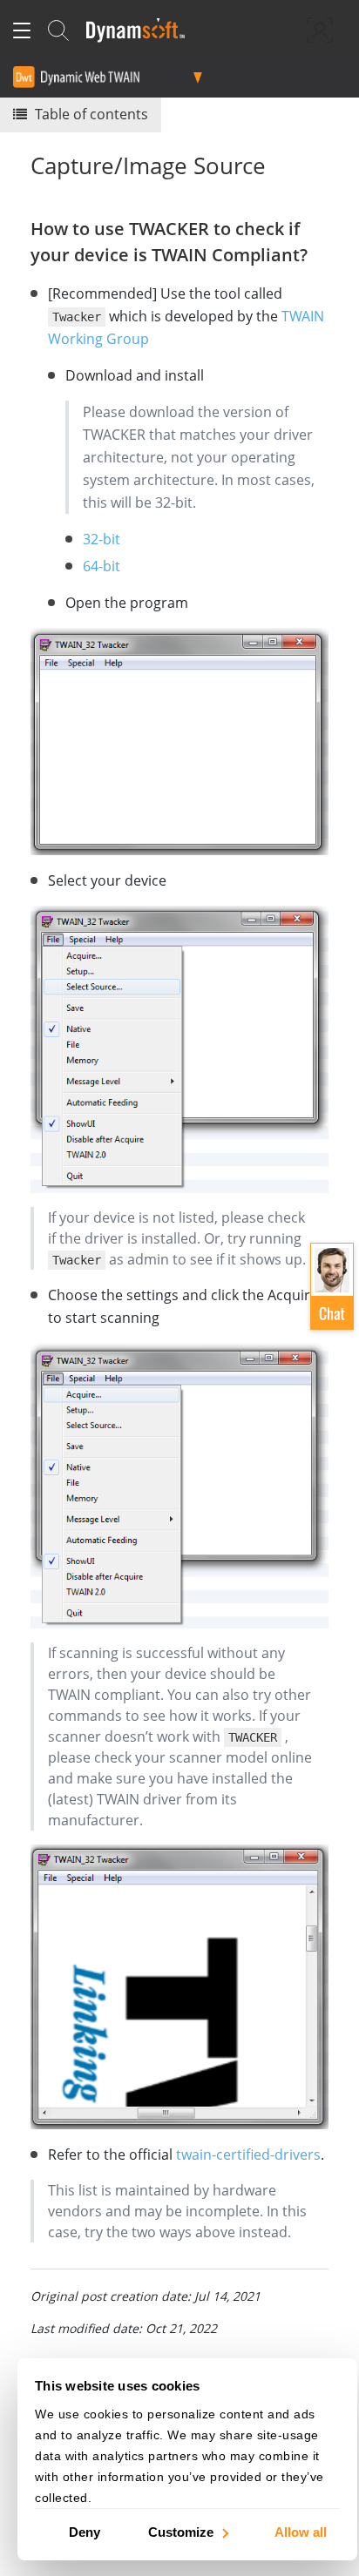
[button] (332, 1286)
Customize (181, 2531)
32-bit (102, 539)
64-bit (102, 566)
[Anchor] (317, 253)
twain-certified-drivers (248, 2155)
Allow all (301, 2531)
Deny (85, 2531)
